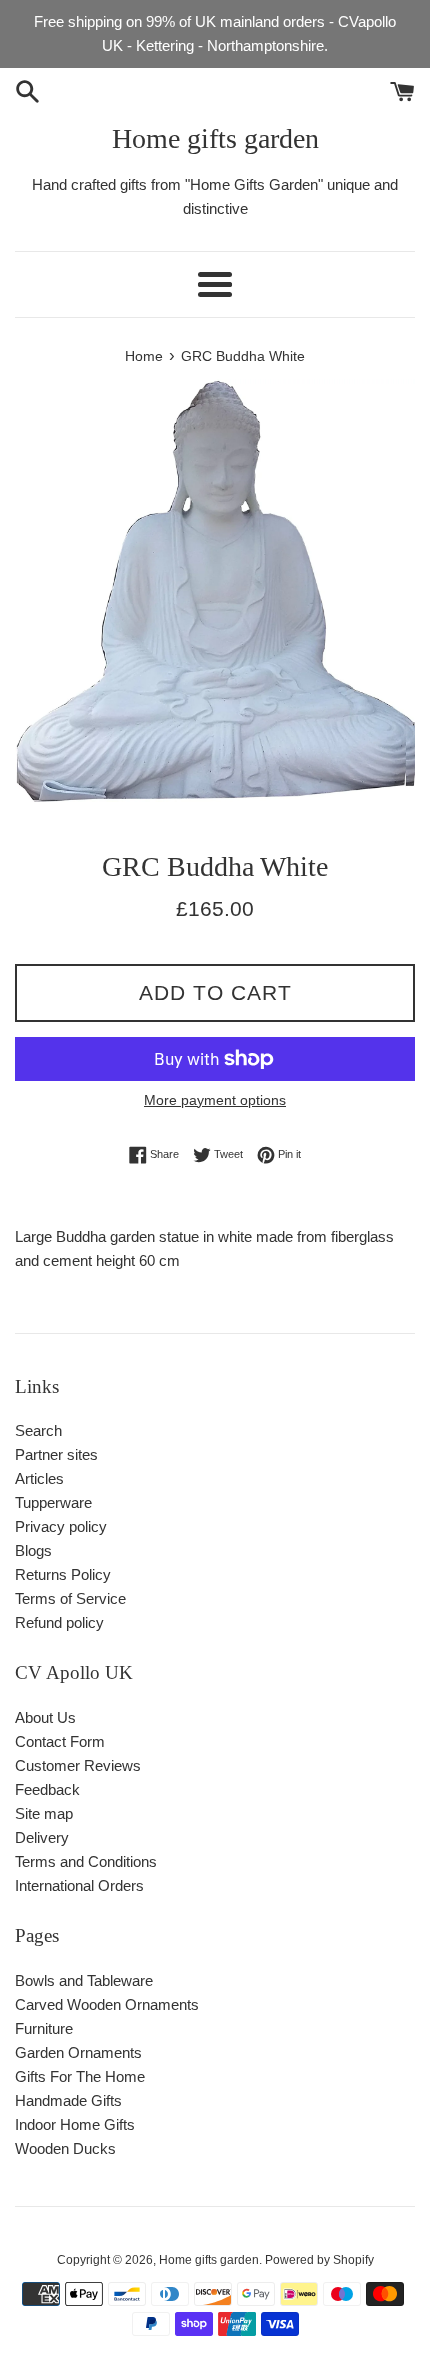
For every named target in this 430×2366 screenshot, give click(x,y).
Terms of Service (70, 1598)
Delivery (42, 1837)
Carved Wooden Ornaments (107, 2004)
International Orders (79, 1885)
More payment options (215, 1100)
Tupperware (53, 1502)
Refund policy (59, 1622)
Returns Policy (63, 1574)
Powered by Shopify (319, 2260)
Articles (39, 1478)
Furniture (44, 2028)
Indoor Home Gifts (75, 2124)
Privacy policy (61, 1526)
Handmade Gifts (68, 2100)
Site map (44, 1813)
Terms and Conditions (86, 1861)
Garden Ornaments (78, 2052)
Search (38, 1430)
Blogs (33, 1550)
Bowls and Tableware (84, 1980)
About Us (45, 1717)
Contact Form (60, 1741)
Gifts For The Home (80, 2076)
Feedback (47, 1789)
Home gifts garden (215, 138)
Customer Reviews (78, 1765)
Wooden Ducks (65, 2148)
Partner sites (56, 1454)
